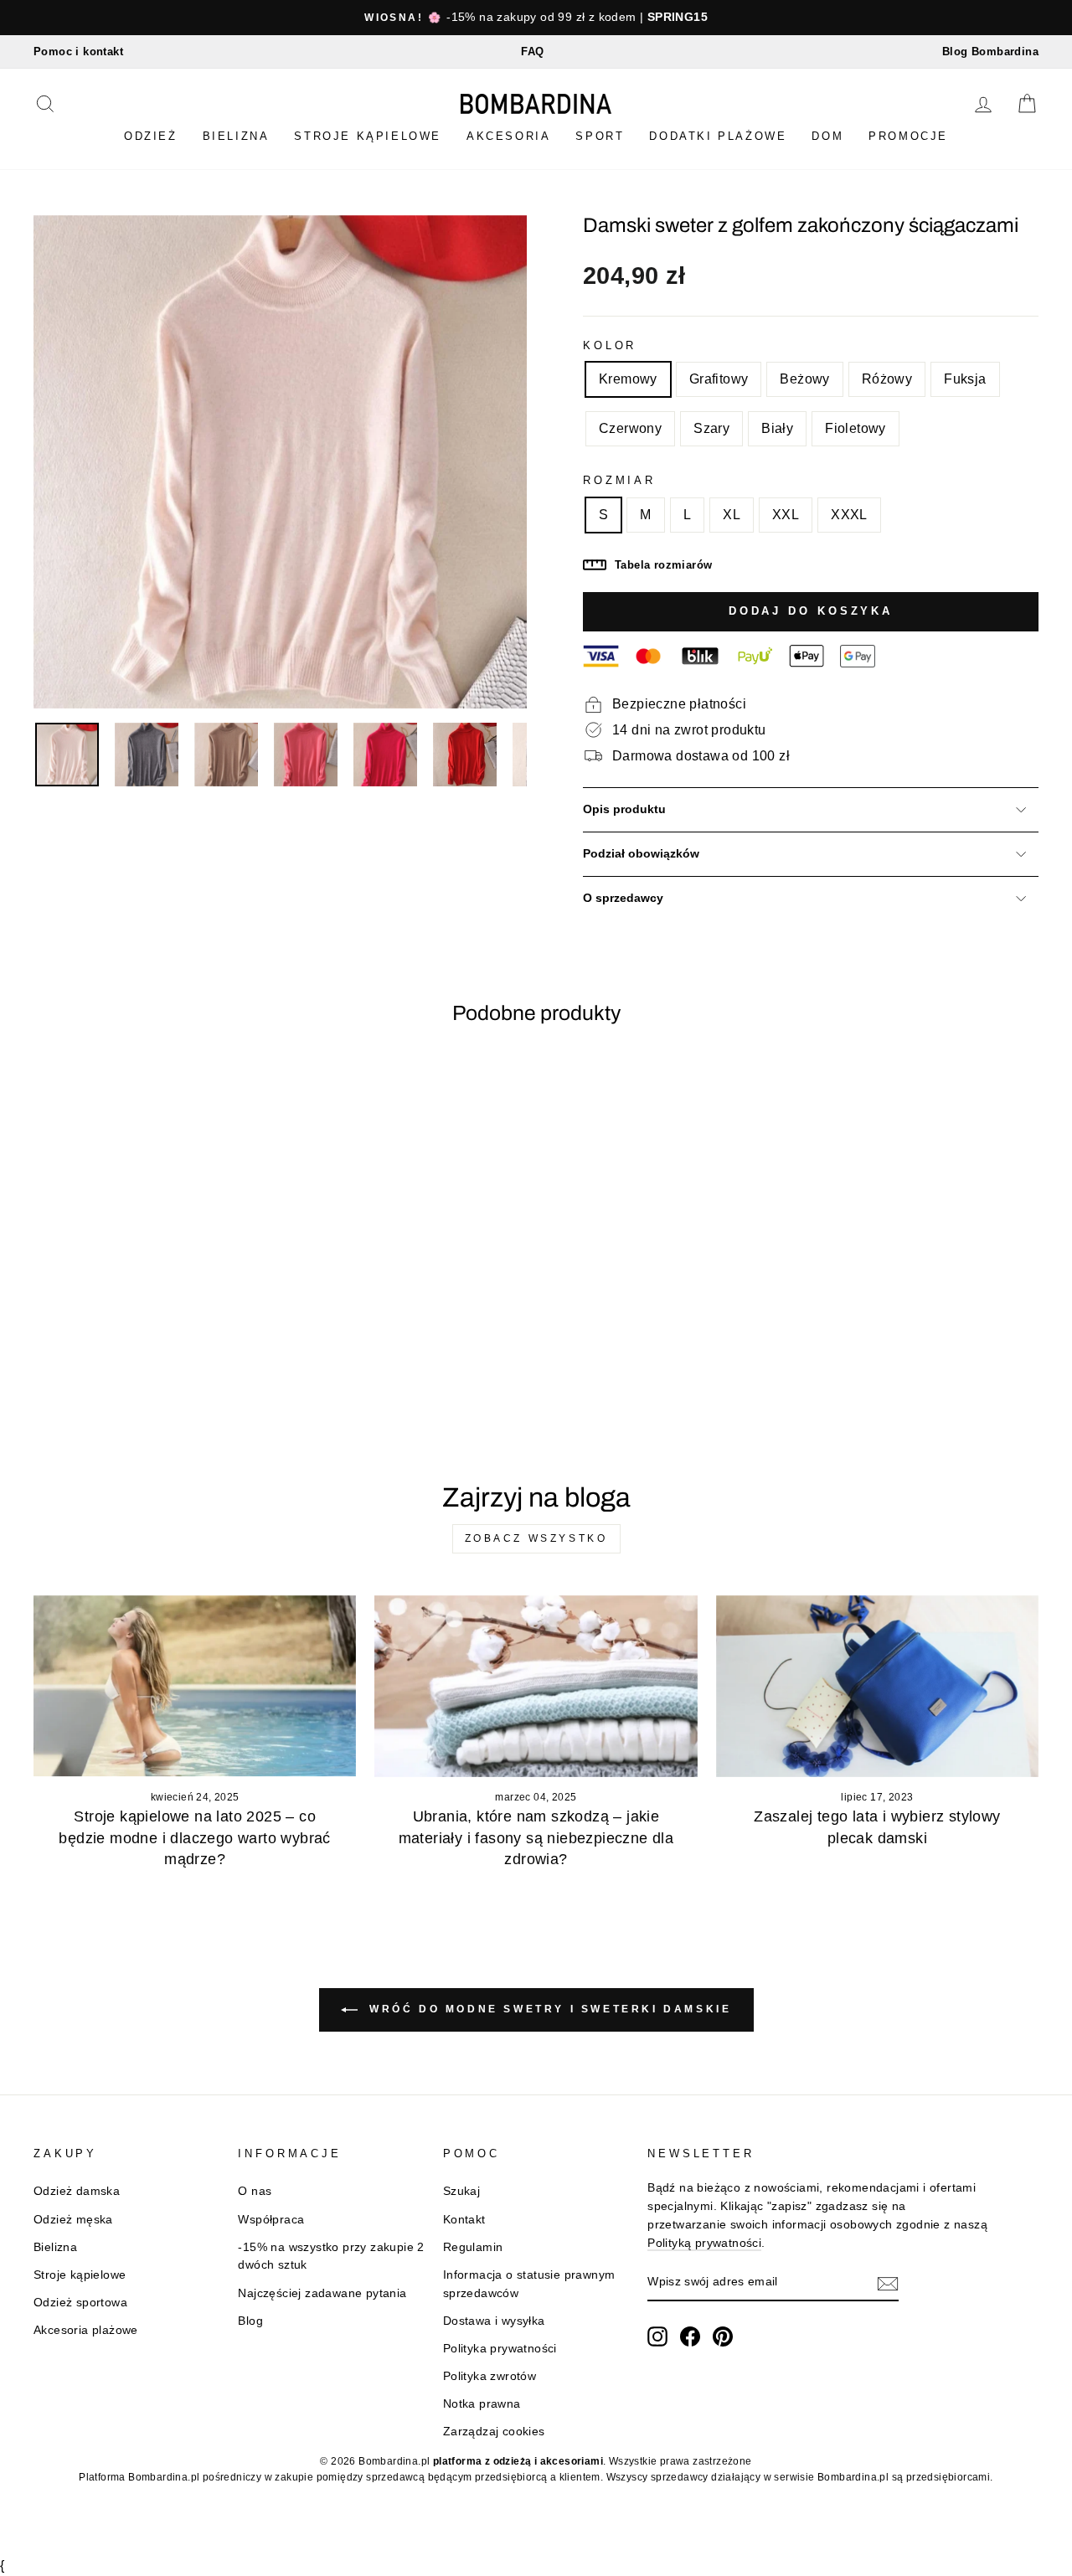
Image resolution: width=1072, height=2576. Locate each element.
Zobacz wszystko (536, 1538)
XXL (786, 515)
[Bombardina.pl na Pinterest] (723, 2336)
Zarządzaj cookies (494, 2432)
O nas (255, 2191)
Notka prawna (482, 2404)
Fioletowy (856, 428)
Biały (777, 428)
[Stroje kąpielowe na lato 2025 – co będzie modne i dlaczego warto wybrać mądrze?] (195, 1686)
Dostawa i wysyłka (494, 2321)
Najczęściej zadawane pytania (322, 2293)
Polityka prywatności (500, 2349)
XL (732, 515)
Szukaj (461, 2191)
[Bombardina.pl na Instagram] (657, 2336)
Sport (600, 136)
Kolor (610, 345)
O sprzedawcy (623, 898)
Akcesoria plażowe (86, 2330)
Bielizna (236, 136)
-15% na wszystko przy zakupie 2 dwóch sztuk (331, 2257)
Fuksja (965, 379)
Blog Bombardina (990, 52)
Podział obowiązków (641, 854)
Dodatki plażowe (718, 136)
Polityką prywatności (704, 2243)
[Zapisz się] (888, 2283)
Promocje (908, 136)
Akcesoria (508, 136)
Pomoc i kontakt (78, 52)
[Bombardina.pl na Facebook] (690, 2336)
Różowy (887, 379)
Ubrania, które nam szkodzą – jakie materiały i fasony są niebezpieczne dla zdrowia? (536, 1837)
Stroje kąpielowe (368, 136)
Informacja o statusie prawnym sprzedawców (529, 2284)
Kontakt (464, 2220)
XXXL (849, 515)
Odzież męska (73, 2220)
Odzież (151, 136)
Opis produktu (624, 809)
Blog (250, 2321)
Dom (827, 136)
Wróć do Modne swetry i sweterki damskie (548, 2009)
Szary (711, 428)
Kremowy (628, 379)
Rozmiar (619, 480)
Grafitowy (719, 379)
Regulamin (473, 2247)
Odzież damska (77, 2191)
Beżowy (804, 379)
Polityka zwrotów (490, 2376)
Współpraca (271, 2220)
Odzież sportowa (80, 2303)
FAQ (532, 52)
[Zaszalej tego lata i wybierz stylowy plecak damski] (877, 1686)
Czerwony (630, 428)
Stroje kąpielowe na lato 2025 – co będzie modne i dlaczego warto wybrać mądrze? (194, 1837)
